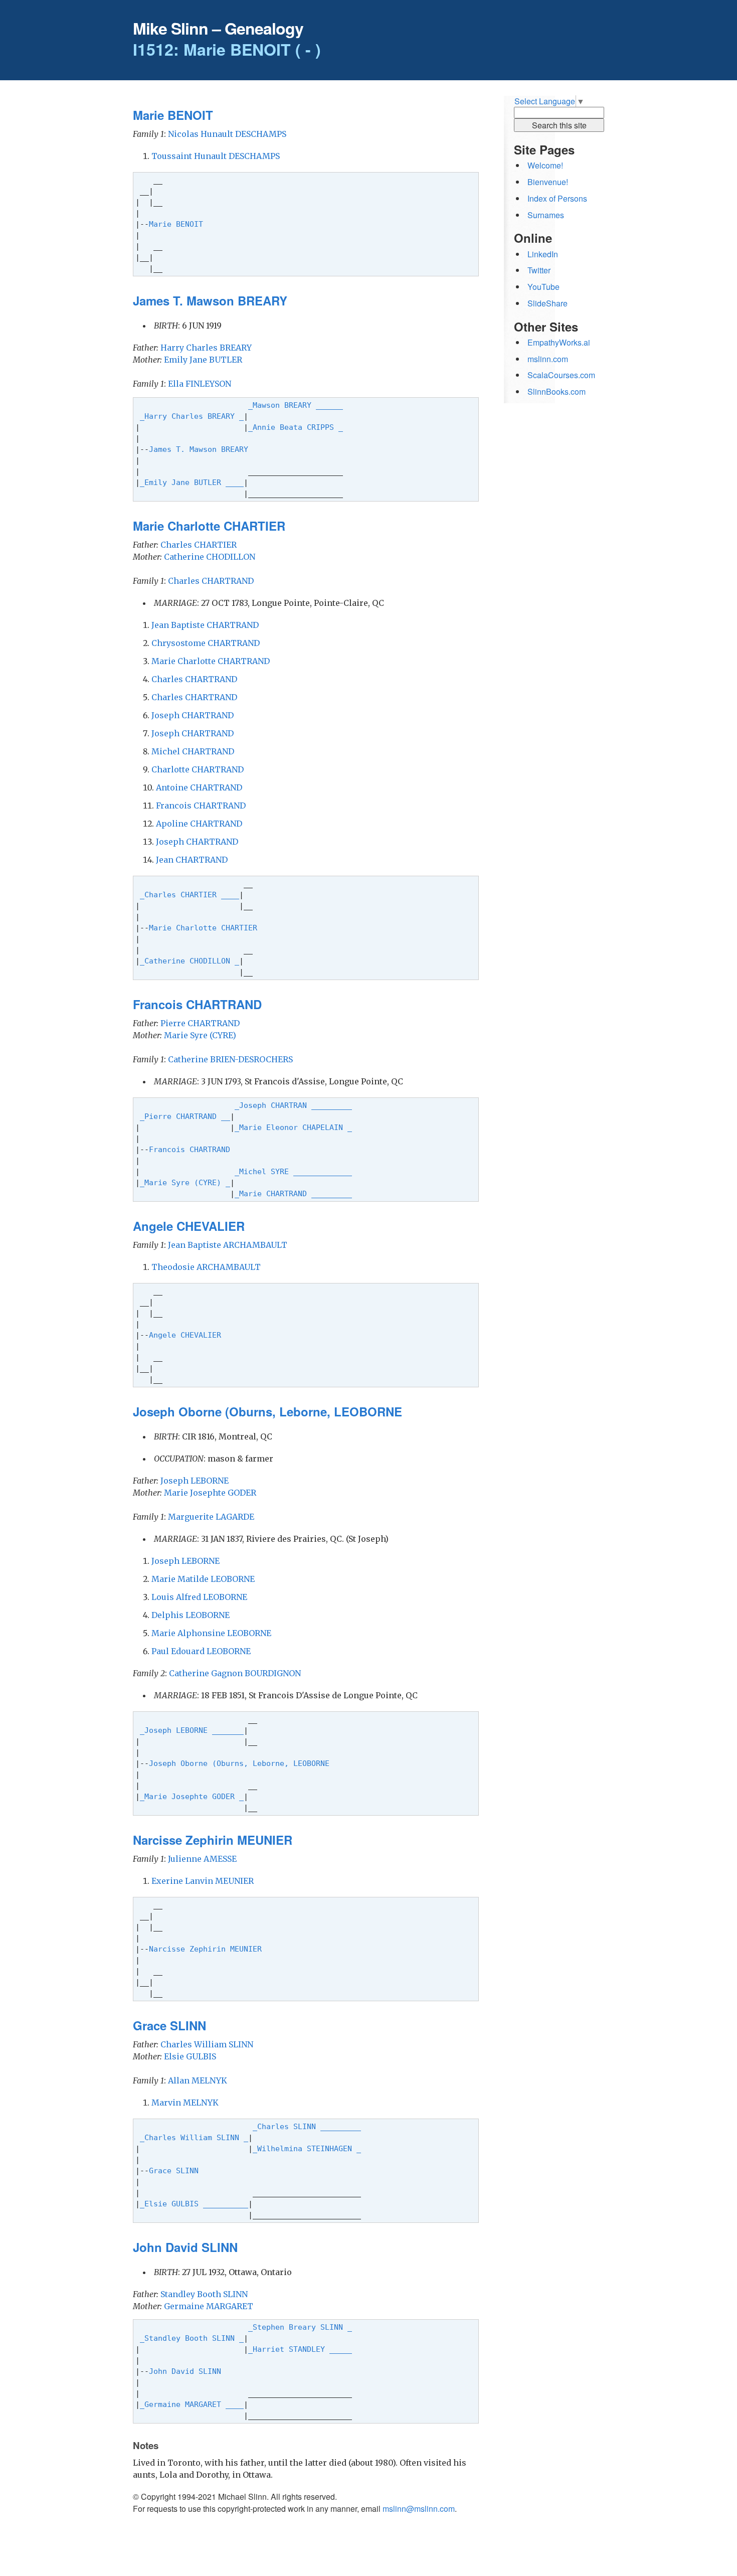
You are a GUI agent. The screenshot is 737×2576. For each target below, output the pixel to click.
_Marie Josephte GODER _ (192, 1796)
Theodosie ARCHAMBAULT (206, 1267)
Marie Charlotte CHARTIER (205, 928)
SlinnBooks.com (557, 391)
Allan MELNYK (198, 2080)
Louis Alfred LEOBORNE (199, 1597)
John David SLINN (187, 2371)
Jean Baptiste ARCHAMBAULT (228, 1245)
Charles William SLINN (207, 2044)
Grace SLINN (176, 2170)
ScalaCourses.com (561, 375)
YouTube (543, 287)
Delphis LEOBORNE (191, 1615)
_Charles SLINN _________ (307, 2126)
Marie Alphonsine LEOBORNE (211, 1633)
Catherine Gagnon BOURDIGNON (235, 1673)
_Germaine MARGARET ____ (192, 2404)
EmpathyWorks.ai (559, 342)
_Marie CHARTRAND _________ (293, 1193)
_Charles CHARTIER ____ (190, 895)
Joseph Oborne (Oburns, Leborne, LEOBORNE (241, 1763)
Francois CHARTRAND (201, 806)
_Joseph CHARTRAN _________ (293, 1105)
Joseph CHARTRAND (193, 715)
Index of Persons (557, 198)
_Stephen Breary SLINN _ (300, 2327)
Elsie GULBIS (190, 2056)
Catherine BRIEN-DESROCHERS (230, 1059)
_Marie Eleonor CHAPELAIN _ (293, 1127)
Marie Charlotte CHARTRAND (211, 661)
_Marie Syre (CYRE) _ (185, 1182)
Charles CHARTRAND (211, 581)
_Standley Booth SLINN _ (192, 2338)
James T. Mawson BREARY (201, 449)
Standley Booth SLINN (204, 2294)
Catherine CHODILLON (210, 557)
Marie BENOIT (178, 224)
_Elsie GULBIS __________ (194, 2204)
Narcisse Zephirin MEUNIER (208, 1949)
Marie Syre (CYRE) (200, 1035)
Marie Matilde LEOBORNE (203, 1579)
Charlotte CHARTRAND (198, 769)
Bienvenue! (548, 182)
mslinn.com (548, 359)
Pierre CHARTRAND (200, 1023)
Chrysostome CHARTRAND (206, 643)
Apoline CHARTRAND (199, 824)
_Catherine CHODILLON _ (190, 961)
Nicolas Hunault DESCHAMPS (227, 134)
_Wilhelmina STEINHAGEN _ (307, 2148)
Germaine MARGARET (209, 2306)
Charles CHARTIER (199, 545)
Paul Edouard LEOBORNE (201, 1651)
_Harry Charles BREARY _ (192, 416)
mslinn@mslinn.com (419, 2509)
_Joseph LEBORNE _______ (192, 1730)
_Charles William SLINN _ (194, 2137)
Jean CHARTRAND (192, 860)
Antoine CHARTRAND (199, 787)
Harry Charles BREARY (206, 348)
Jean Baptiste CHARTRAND (205, 625)
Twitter (539, 270)
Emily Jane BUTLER (203, 360)
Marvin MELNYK (185, 2103)
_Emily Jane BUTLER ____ (192, 482)
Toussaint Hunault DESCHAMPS (216, 156)
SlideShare (547, 303)
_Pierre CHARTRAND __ (185, 1116)
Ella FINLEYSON (200, 384)
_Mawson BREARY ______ (296, 405)
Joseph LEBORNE (195, 1481)
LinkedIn (543, 254)
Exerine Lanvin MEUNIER (203, 1881)
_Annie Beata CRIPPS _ (296, 427)
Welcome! (545, 165)
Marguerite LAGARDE (211, 1517)
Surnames (546, 215)
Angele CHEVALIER (187, 1335)
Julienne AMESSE (202, 1859)
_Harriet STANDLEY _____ (300, 2349)
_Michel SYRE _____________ (293, 1171)
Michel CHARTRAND (193, 751)
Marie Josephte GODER (210, 1493)
